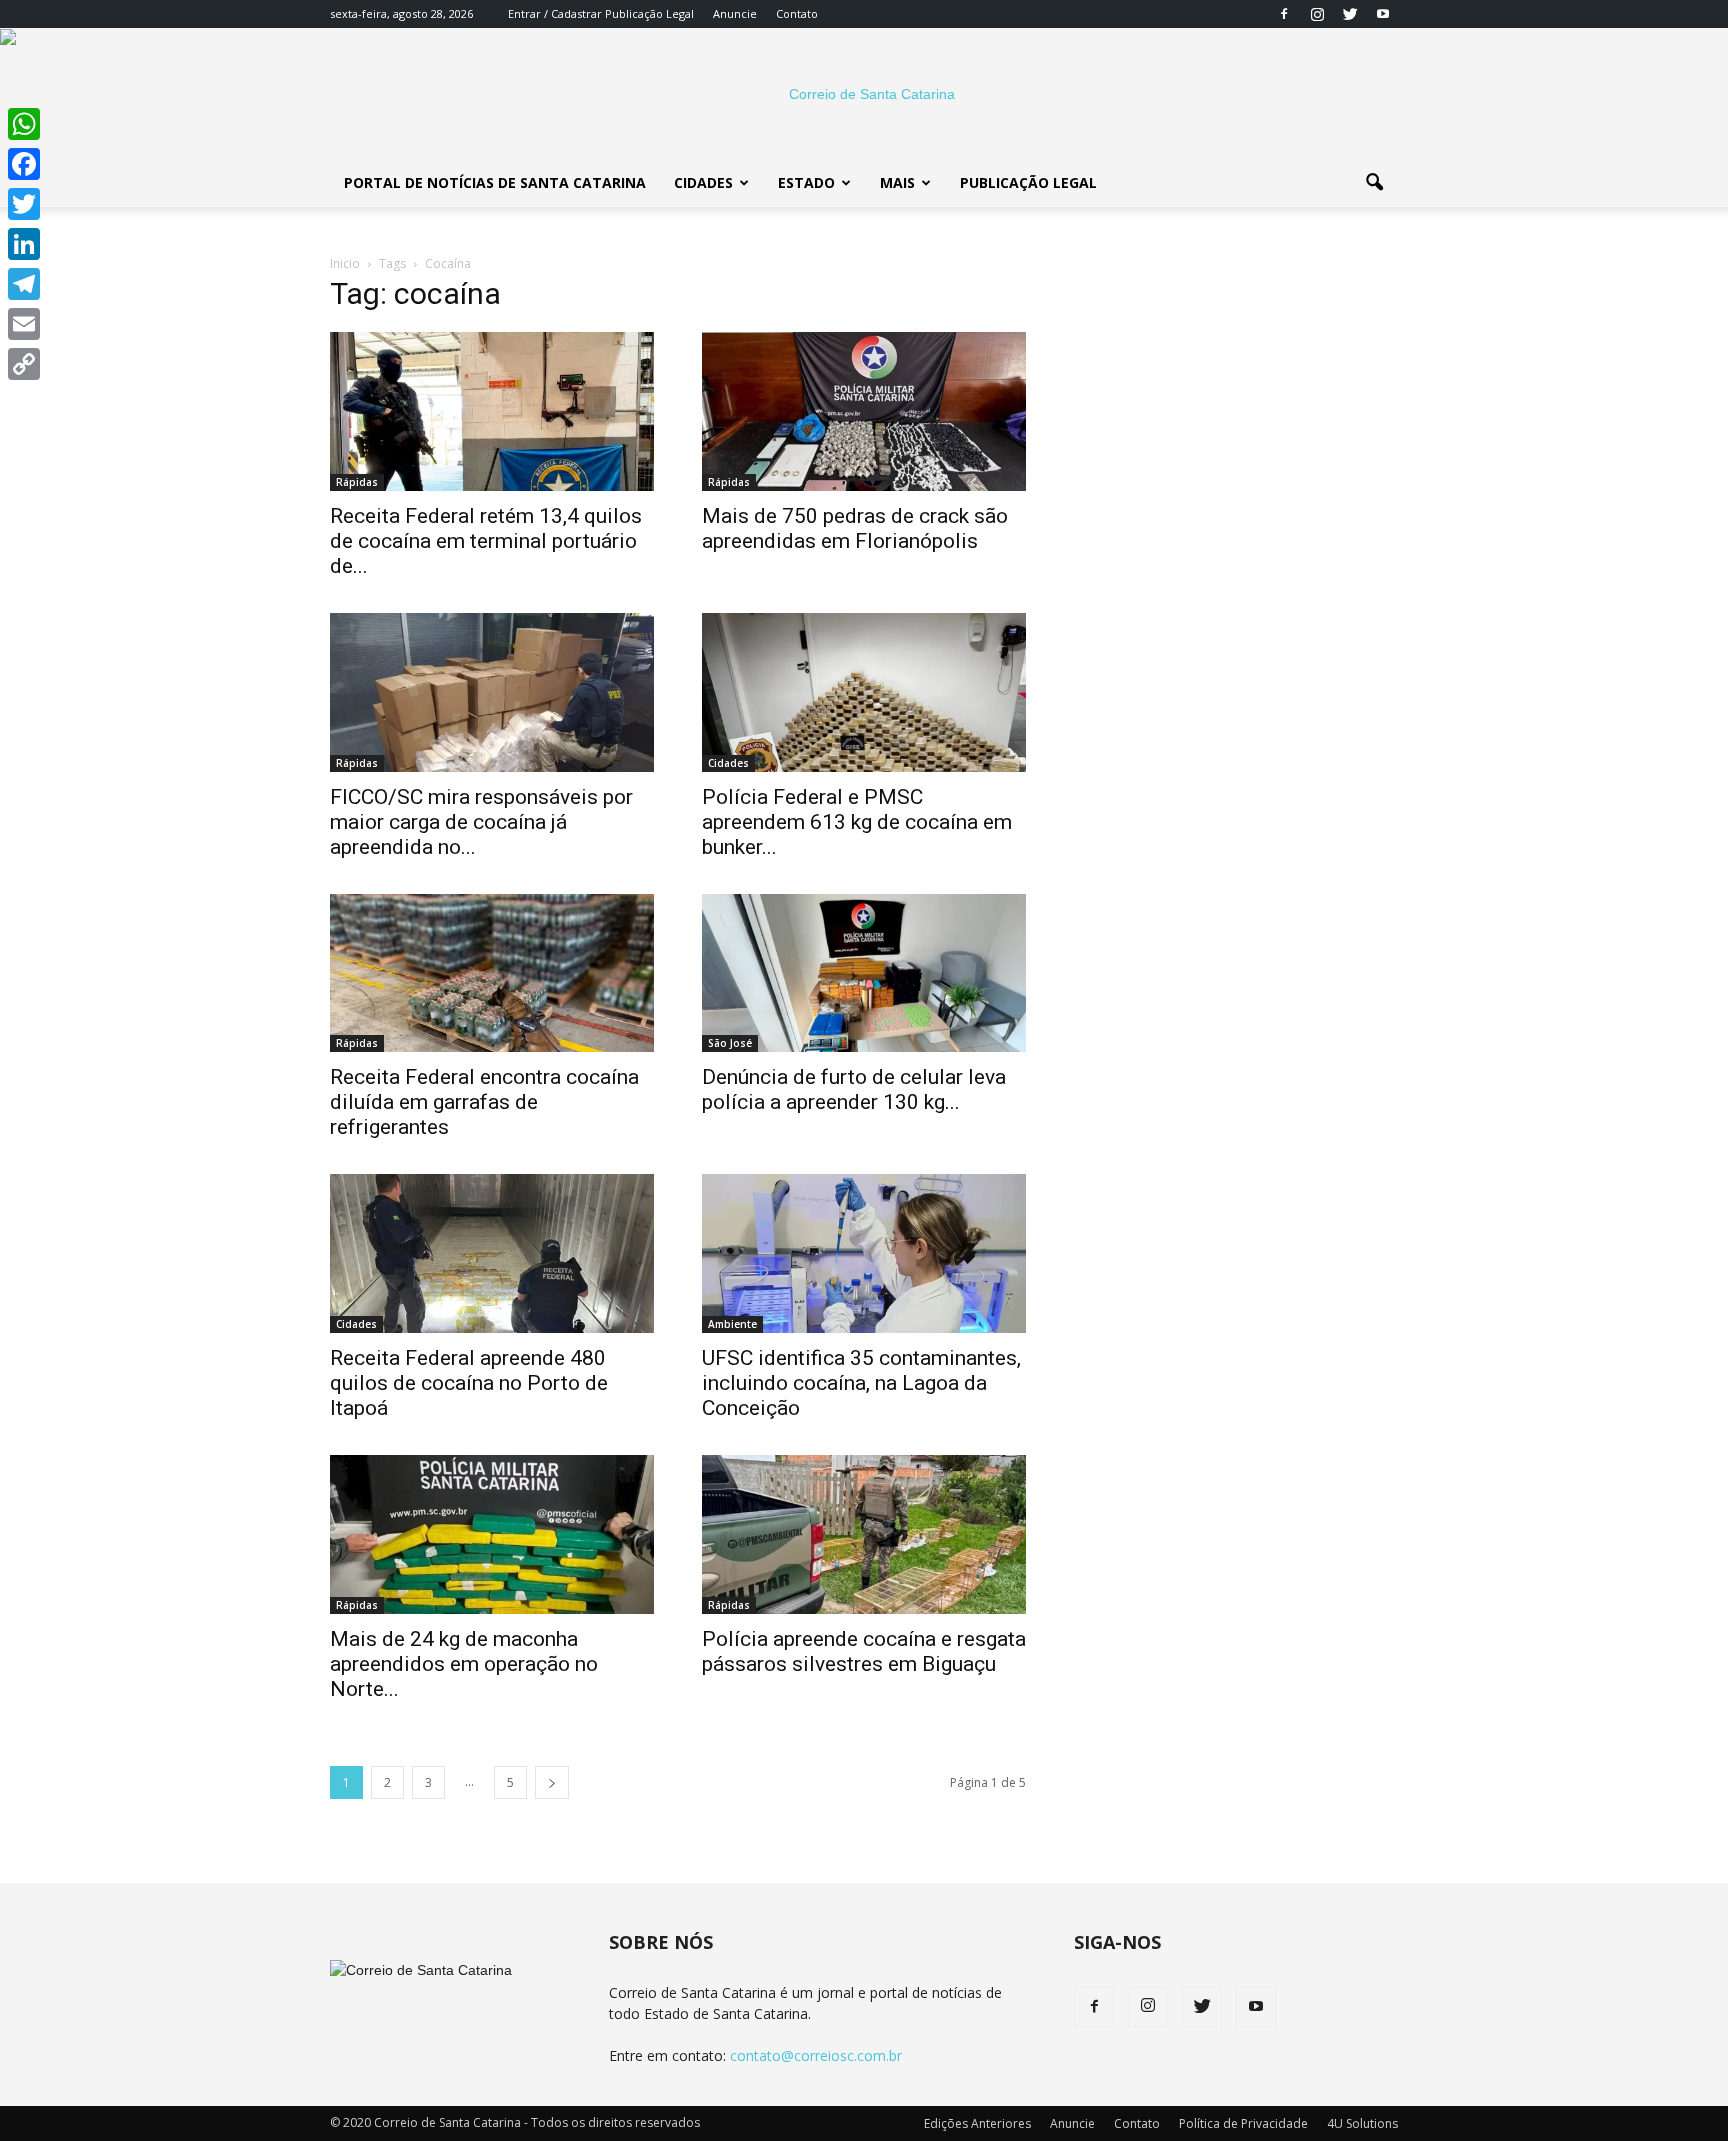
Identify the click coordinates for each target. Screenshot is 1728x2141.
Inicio (345, 263)
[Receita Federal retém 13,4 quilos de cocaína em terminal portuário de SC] (492, 411)
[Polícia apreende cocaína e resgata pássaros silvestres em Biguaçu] (864, 1534)
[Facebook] (1284, 14)
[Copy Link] (24, 364)
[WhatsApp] (24, 124)
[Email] (24, 324)
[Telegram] (24, 284)
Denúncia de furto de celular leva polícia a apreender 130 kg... (854, 1089)
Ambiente (732, 1324)
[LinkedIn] (24, 244)
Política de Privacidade (1243, 2123)
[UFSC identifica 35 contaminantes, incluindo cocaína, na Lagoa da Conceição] (864, 1253)
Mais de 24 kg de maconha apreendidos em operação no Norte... (464, 1664)
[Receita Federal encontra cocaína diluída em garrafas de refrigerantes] (492, 973)
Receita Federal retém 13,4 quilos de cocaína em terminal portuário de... (486, 541)
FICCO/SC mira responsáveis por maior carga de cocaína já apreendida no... (481, 822)
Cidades (703, 182)
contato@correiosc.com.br (816, 2055)
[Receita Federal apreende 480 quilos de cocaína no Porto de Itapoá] (492, 1253)
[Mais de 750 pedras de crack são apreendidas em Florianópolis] (864, 411)
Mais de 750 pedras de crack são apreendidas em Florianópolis (855, 528)
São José (730, 1043)
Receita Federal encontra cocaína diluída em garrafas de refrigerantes (484, 1102)
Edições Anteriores (977, 2123)
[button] (1374, 183)
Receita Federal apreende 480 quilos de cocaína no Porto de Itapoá (469, 1383)
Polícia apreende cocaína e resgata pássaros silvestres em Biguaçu (864, 1651)
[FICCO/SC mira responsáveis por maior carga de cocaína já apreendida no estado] (492, 692)
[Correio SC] (864, 94)
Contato (797, 13)
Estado (806, 182)
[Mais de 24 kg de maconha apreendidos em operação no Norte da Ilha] (492, 1534)
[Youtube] (1383, 14)
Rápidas (357, 482)
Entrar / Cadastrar (555, 13)
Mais (897, 182)
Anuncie (735, 13)
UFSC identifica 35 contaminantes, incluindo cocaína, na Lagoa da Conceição (861, 1383)
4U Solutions (1362, 2123)
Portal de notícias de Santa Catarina (495, 182)
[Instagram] (1317, 14)
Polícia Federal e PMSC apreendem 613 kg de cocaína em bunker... (857, 822)
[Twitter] (1350, 14)
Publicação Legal (648, 13)
